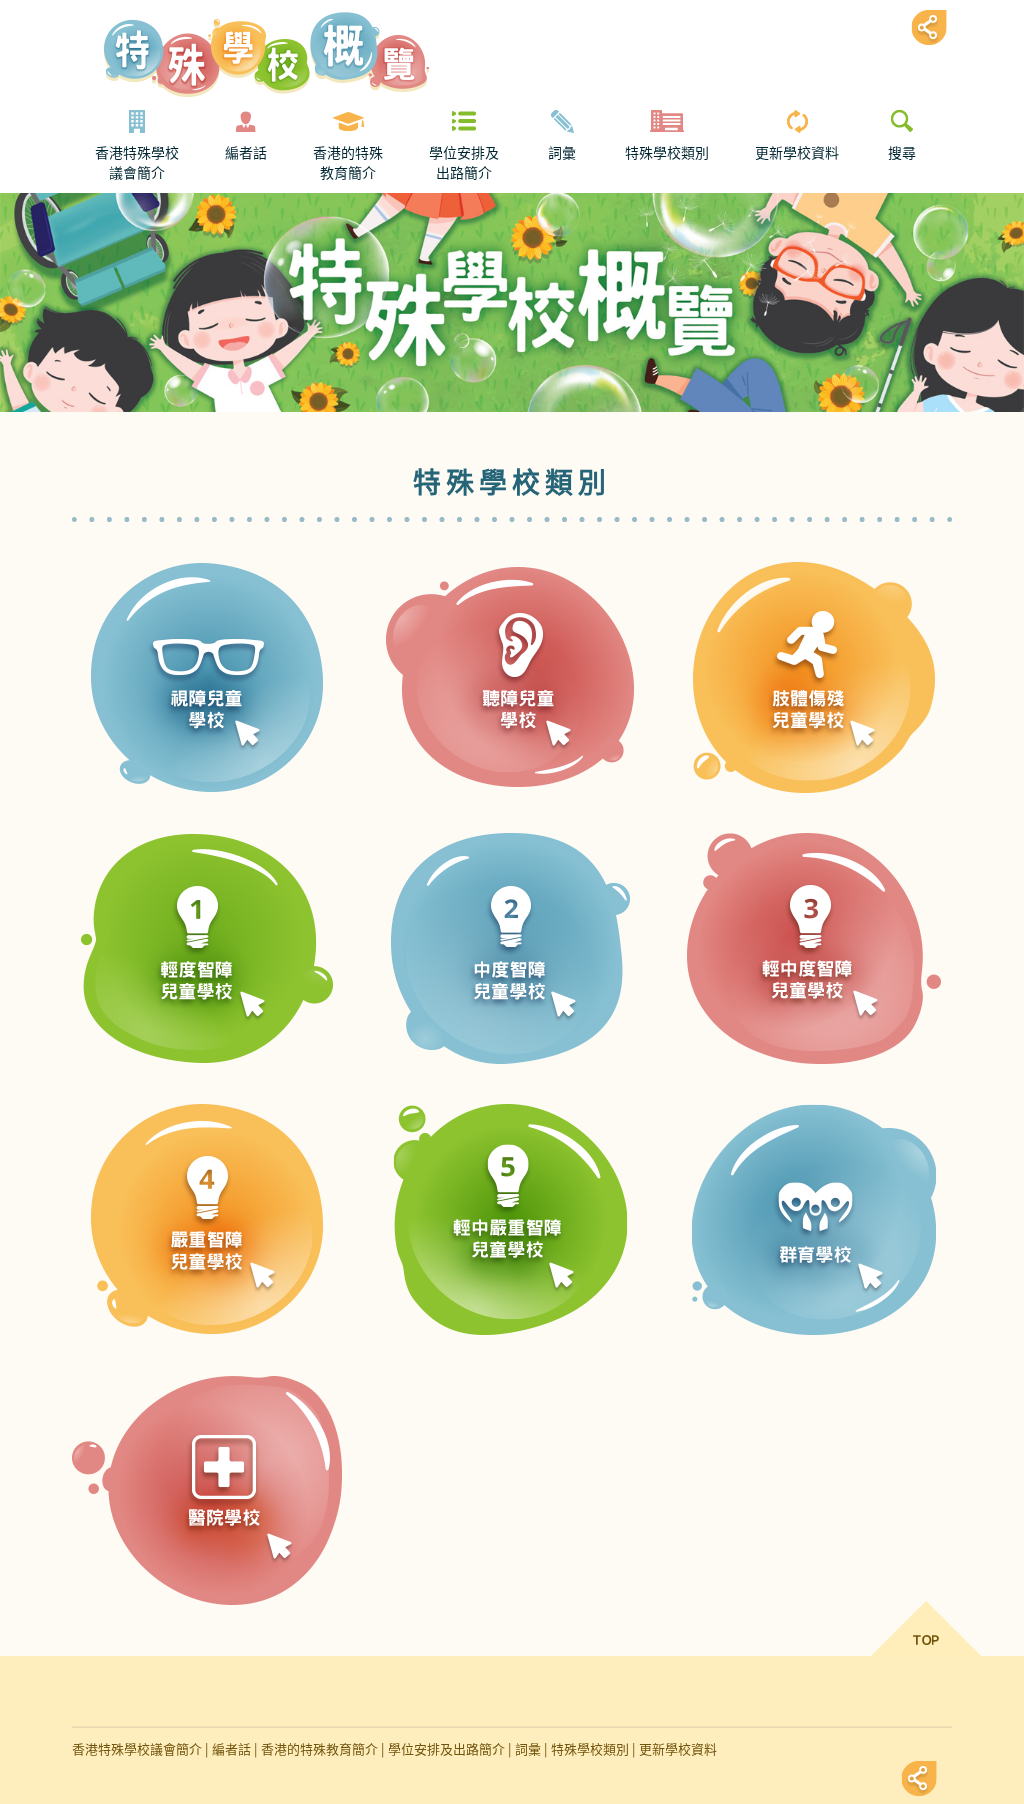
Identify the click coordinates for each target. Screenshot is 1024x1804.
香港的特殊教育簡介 (348, 163)
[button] (208, 657)
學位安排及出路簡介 (464, 163)
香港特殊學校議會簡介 (137, 163)
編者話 (246, 153)
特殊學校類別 (667, 153)
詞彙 (562, 153)
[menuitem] (137, 146)
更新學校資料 (797, 153)
